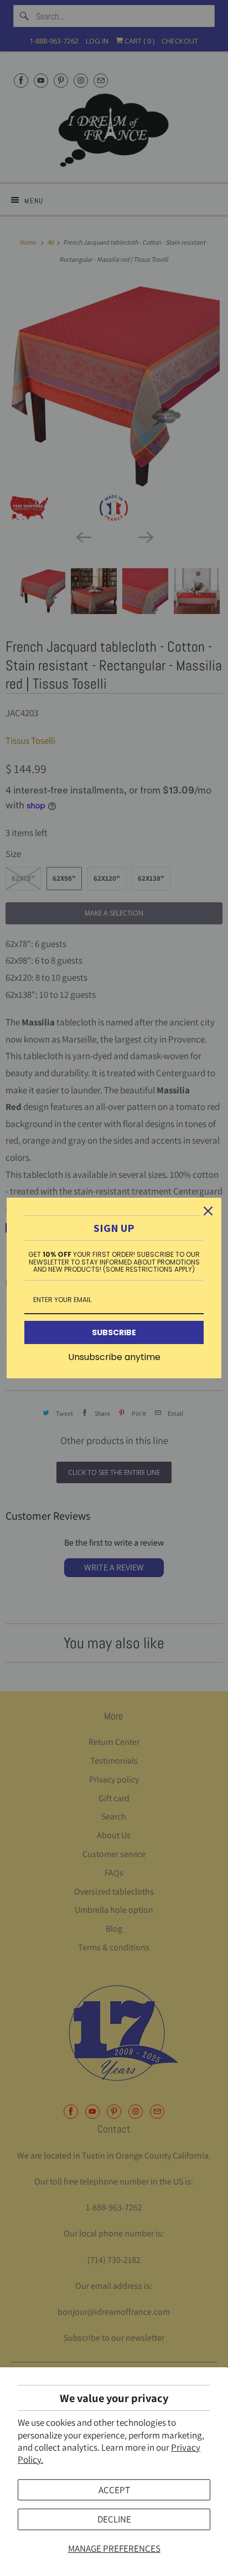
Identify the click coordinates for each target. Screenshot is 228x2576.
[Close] (208, 1211)
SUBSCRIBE (114, 1332)
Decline (114, 2519)
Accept (114, 2490)
